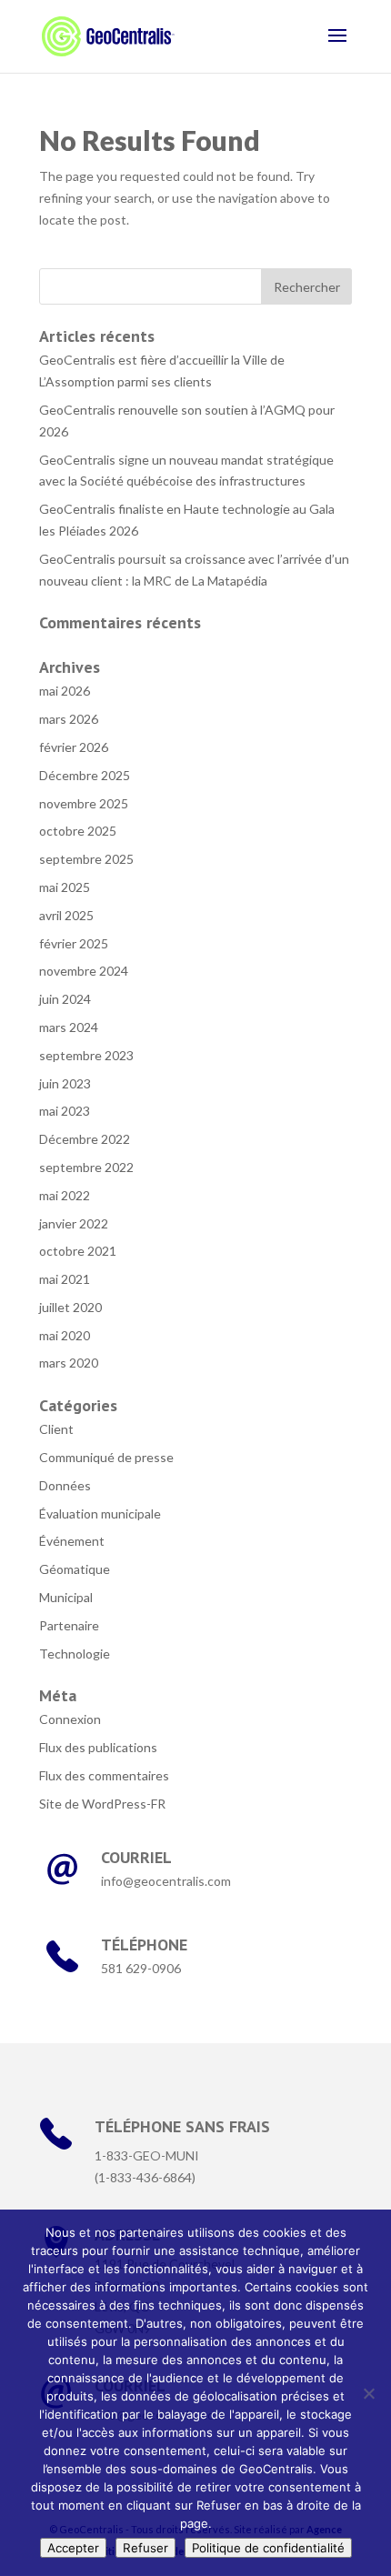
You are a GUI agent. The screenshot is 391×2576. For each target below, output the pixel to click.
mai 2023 (65, 1111)
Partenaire (69, 1625)
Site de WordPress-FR (102, 1804)
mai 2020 (65, 1335)
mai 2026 (65, 691)
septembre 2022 (86, 1167)
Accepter (73, 2548)
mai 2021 (65, 1279)
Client (56, 1429)
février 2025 (74, 943)
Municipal (66, 1597)
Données (65, 1485)
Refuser (145, 2548)
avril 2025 (66, 915)
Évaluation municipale (100, 1514)
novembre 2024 (84, 971)
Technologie (75, 1654)
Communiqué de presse (106, 1457)
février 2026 (74, 747)
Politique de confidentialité (268, 2548)
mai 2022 (65, 1195)
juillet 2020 (70, 1307)
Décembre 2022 (85, 1139)
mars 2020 (69, 1363)
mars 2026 (69, 719)
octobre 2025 (78, 831)
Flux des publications (98, 1747)
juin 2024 (65, 999)
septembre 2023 (86, 1055)
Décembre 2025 (85, 775)
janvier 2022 (74, 1223)
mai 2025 (65, 887)
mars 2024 (69, 1027)
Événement (72, 1541)
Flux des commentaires (104, 1775)
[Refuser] (368, 2393)
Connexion (70, 1719)
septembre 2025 (86, 859)
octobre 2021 (78, 1251)
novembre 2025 (84, 803)
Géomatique (75, 1569)
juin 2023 (65, 1083)
